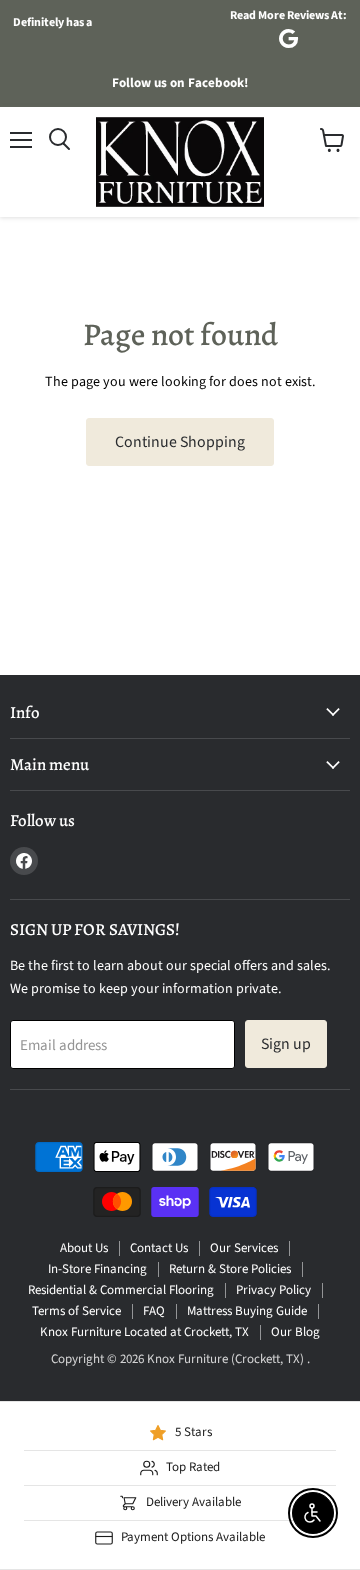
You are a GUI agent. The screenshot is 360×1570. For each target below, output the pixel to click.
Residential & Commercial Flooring (121, 1290)
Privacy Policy (273, 1290)
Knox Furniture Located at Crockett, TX (144, 1332)
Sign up (286, 1044)
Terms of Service (76, 1311)
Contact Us (159, 1248)
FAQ (154, 1311)
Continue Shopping (180, 442)
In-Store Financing (97, 1269)
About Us (84, 1248)
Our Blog (295, 1332)
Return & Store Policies (230, 1269)
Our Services (244, 1248)
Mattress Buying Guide (247, 1311)
